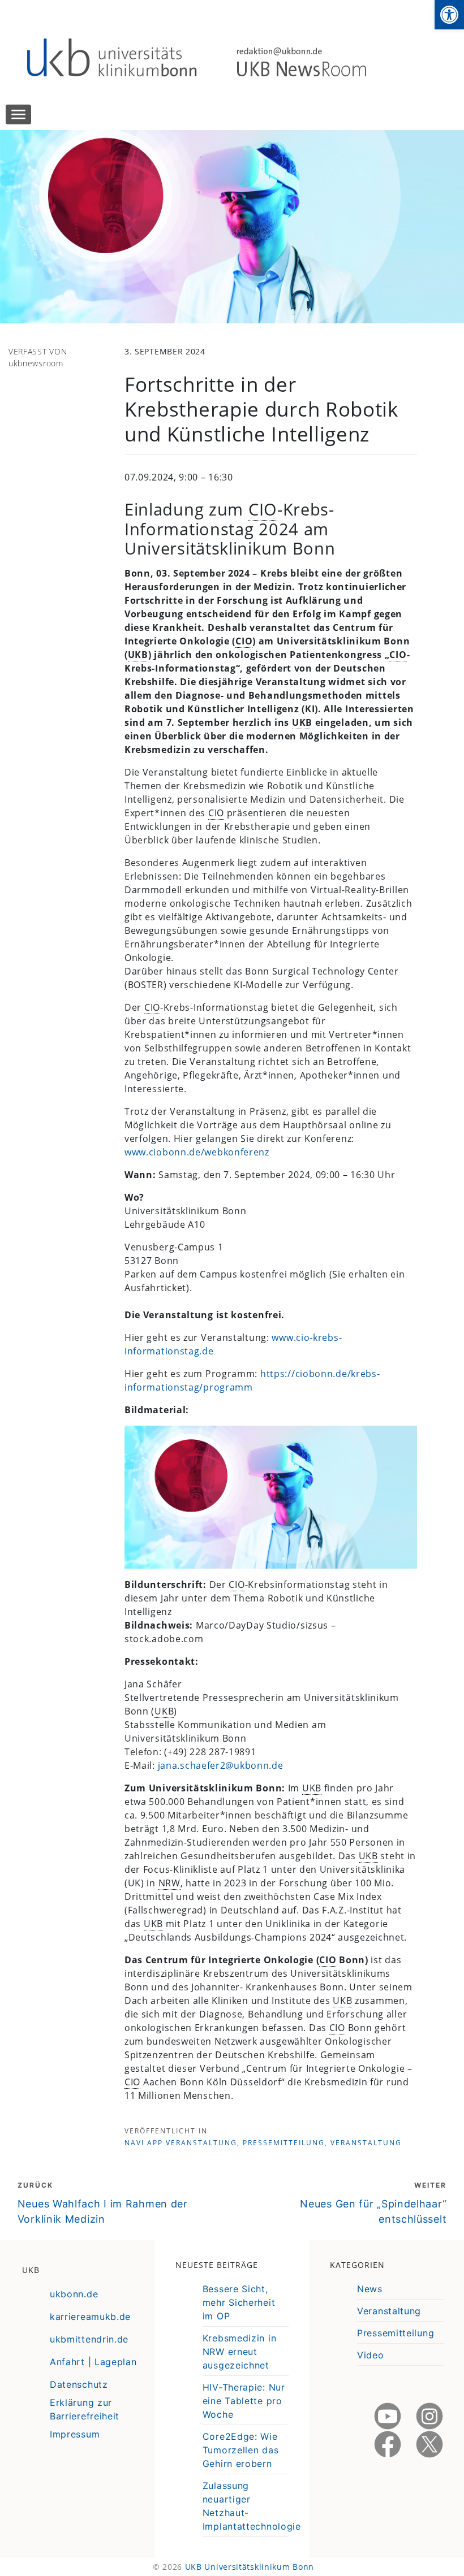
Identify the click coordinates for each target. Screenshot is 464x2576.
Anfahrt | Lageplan (93, 2362)
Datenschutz (79, 2384)
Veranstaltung (366, 2143)
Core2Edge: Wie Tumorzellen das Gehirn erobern (241, 2450)
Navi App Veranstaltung (181, 2143)
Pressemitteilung (284, 2143)
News (370, 2289)
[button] (449, 15)
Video (371, 2355)
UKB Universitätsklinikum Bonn (250, 2567)
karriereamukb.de (90, 2317)
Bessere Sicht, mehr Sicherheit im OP (239, 2302)
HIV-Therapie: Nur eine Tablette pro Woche (244, 2401)
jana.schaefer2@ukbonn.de (221, 1765)
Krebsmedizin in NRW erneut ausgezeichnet (240, 2352)
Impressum (75, 2434)
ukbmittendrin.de (89, 2339)
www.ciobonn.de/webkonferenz (197, 1152)
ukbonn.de (74, 2294)
